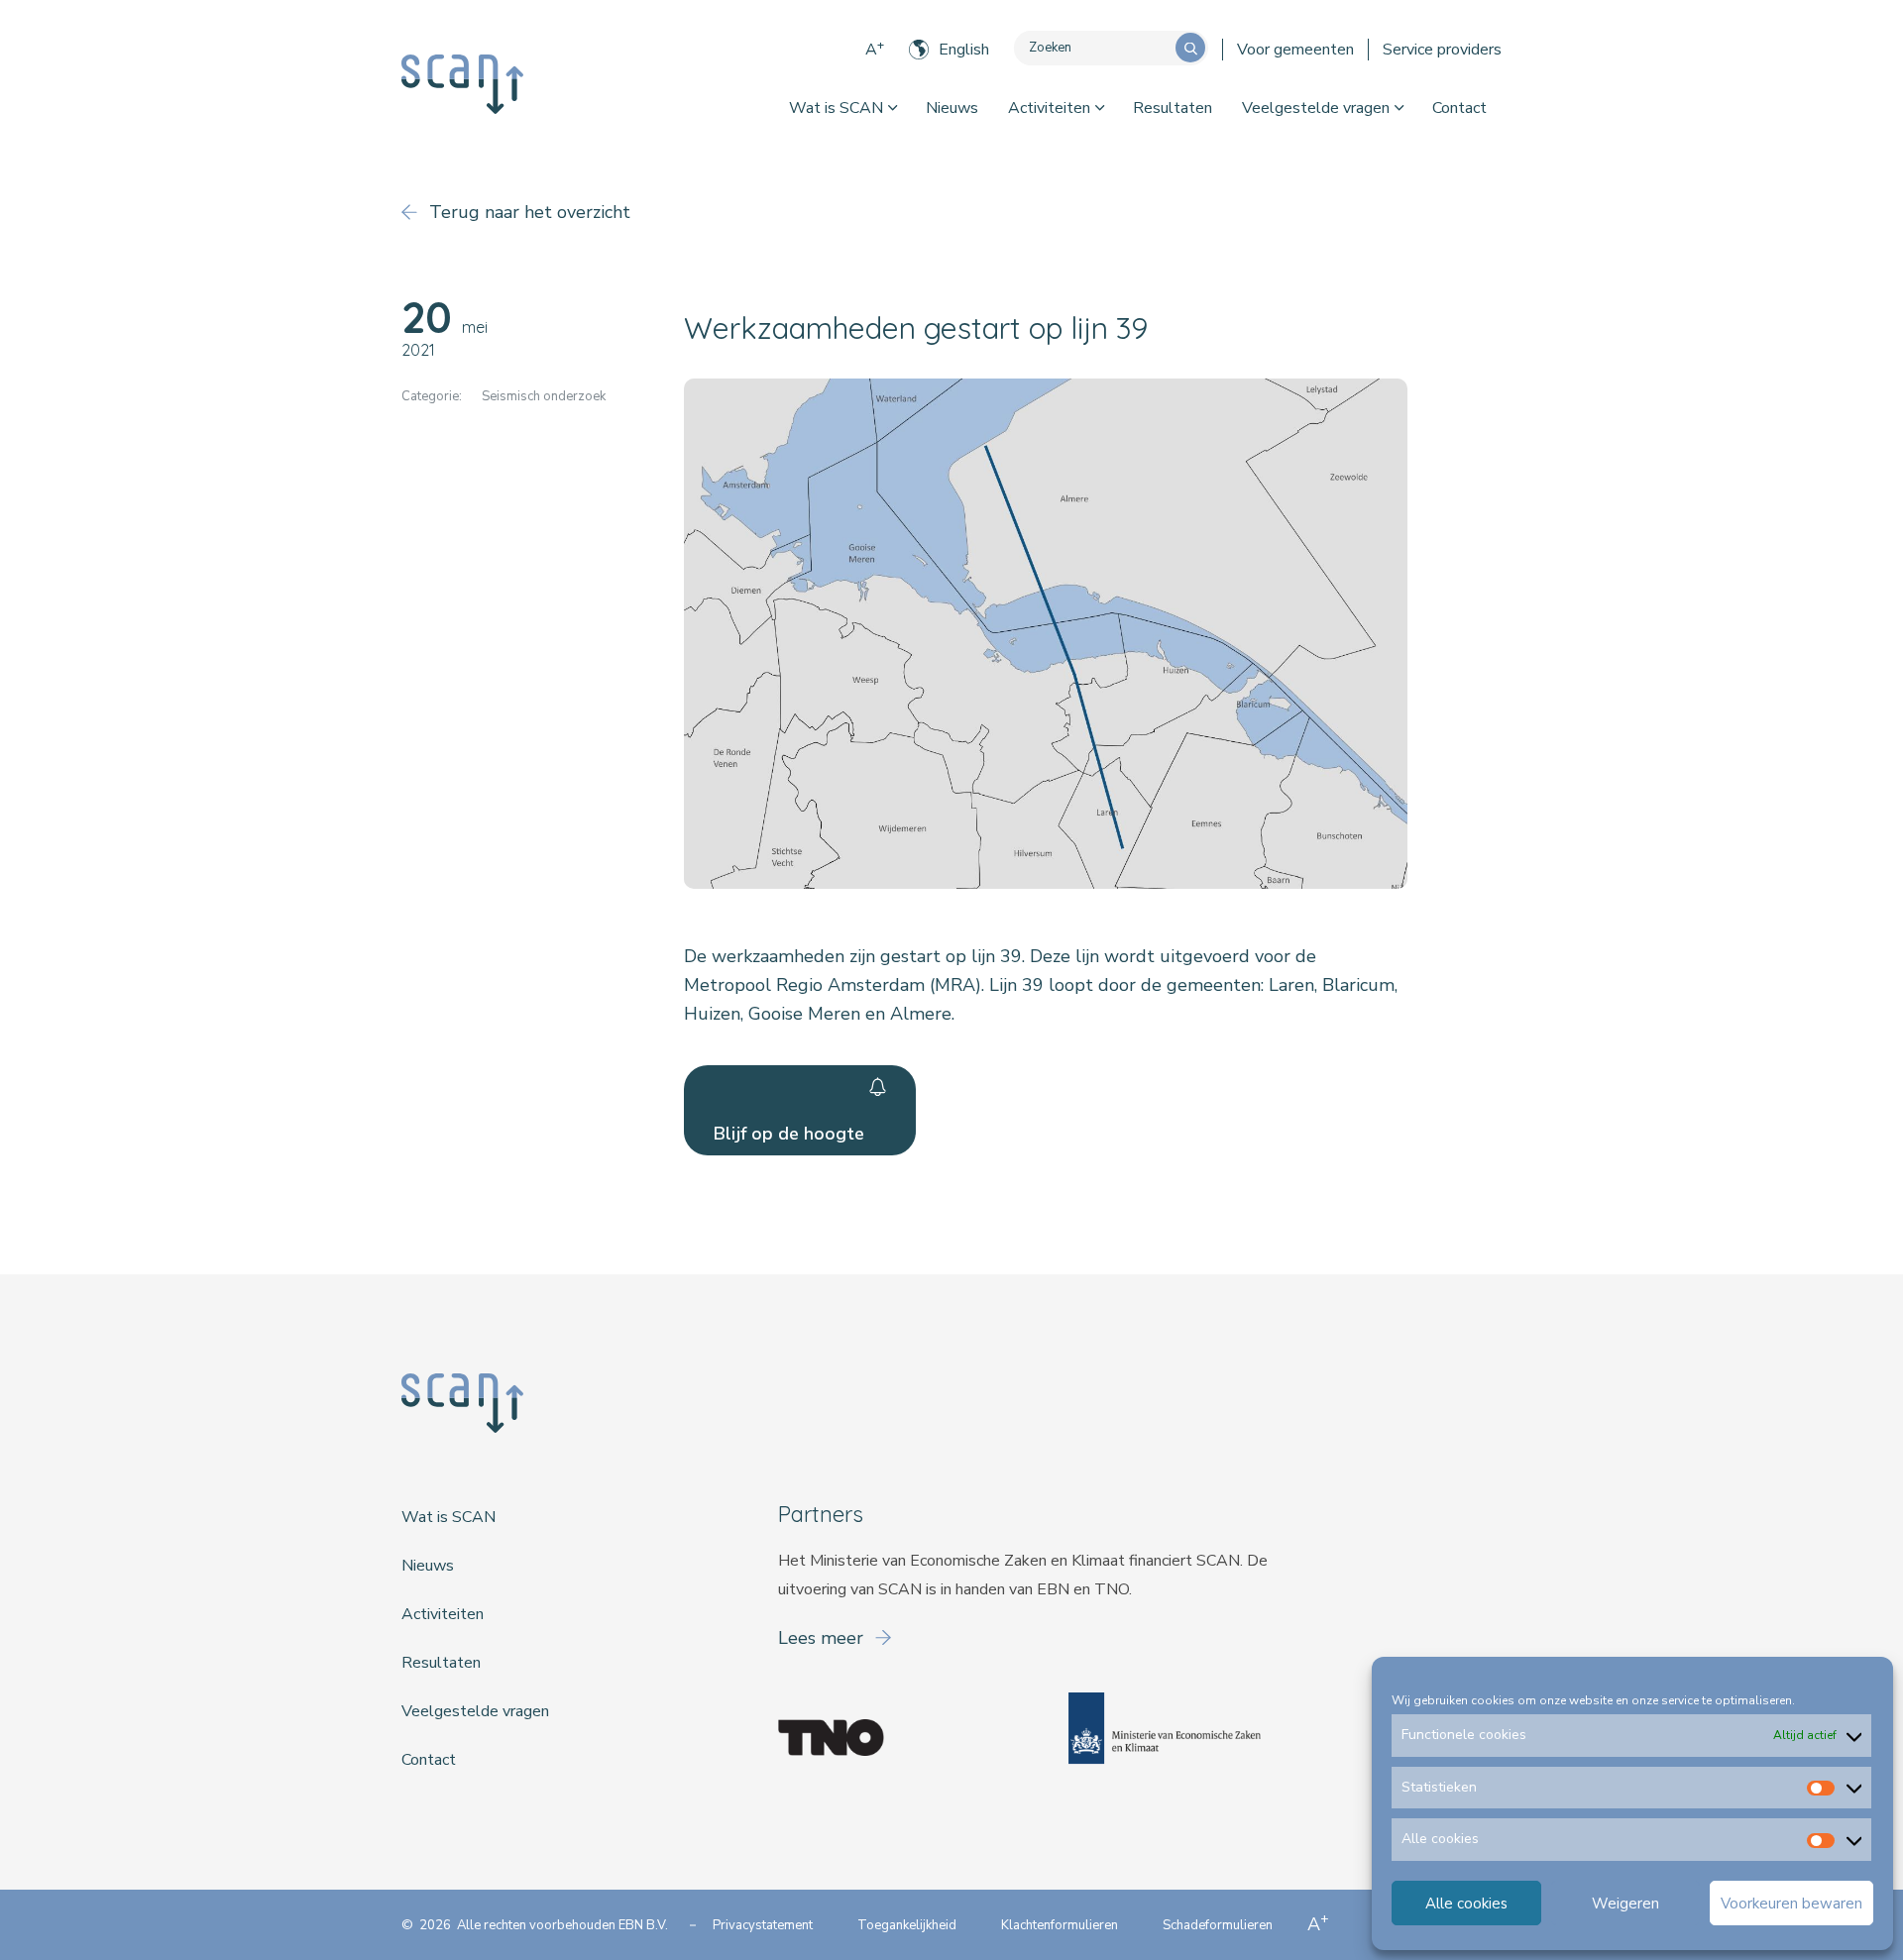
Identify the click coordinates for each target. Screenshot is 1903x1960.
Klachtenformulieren (1060, 1925)
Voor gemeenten (1295, 50)
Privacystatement (763, 1925)
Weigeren (1625, 1904)
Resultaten (1173, 108)
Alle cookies (1466, 1904)
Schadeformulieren (1218, 1925)
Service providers (1442, 50)
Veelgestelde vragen (1316, 108)
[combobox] (1095, 48)
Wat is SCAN (836, 108)
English (964, 50)
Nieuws (952, 108)
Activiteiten (1049, 108)
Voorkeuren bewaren (1791, 1904)
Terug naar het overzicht (527, 212)
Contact (1459, 108)
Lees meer (823, 1638)
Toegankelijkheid (907, 1925)
